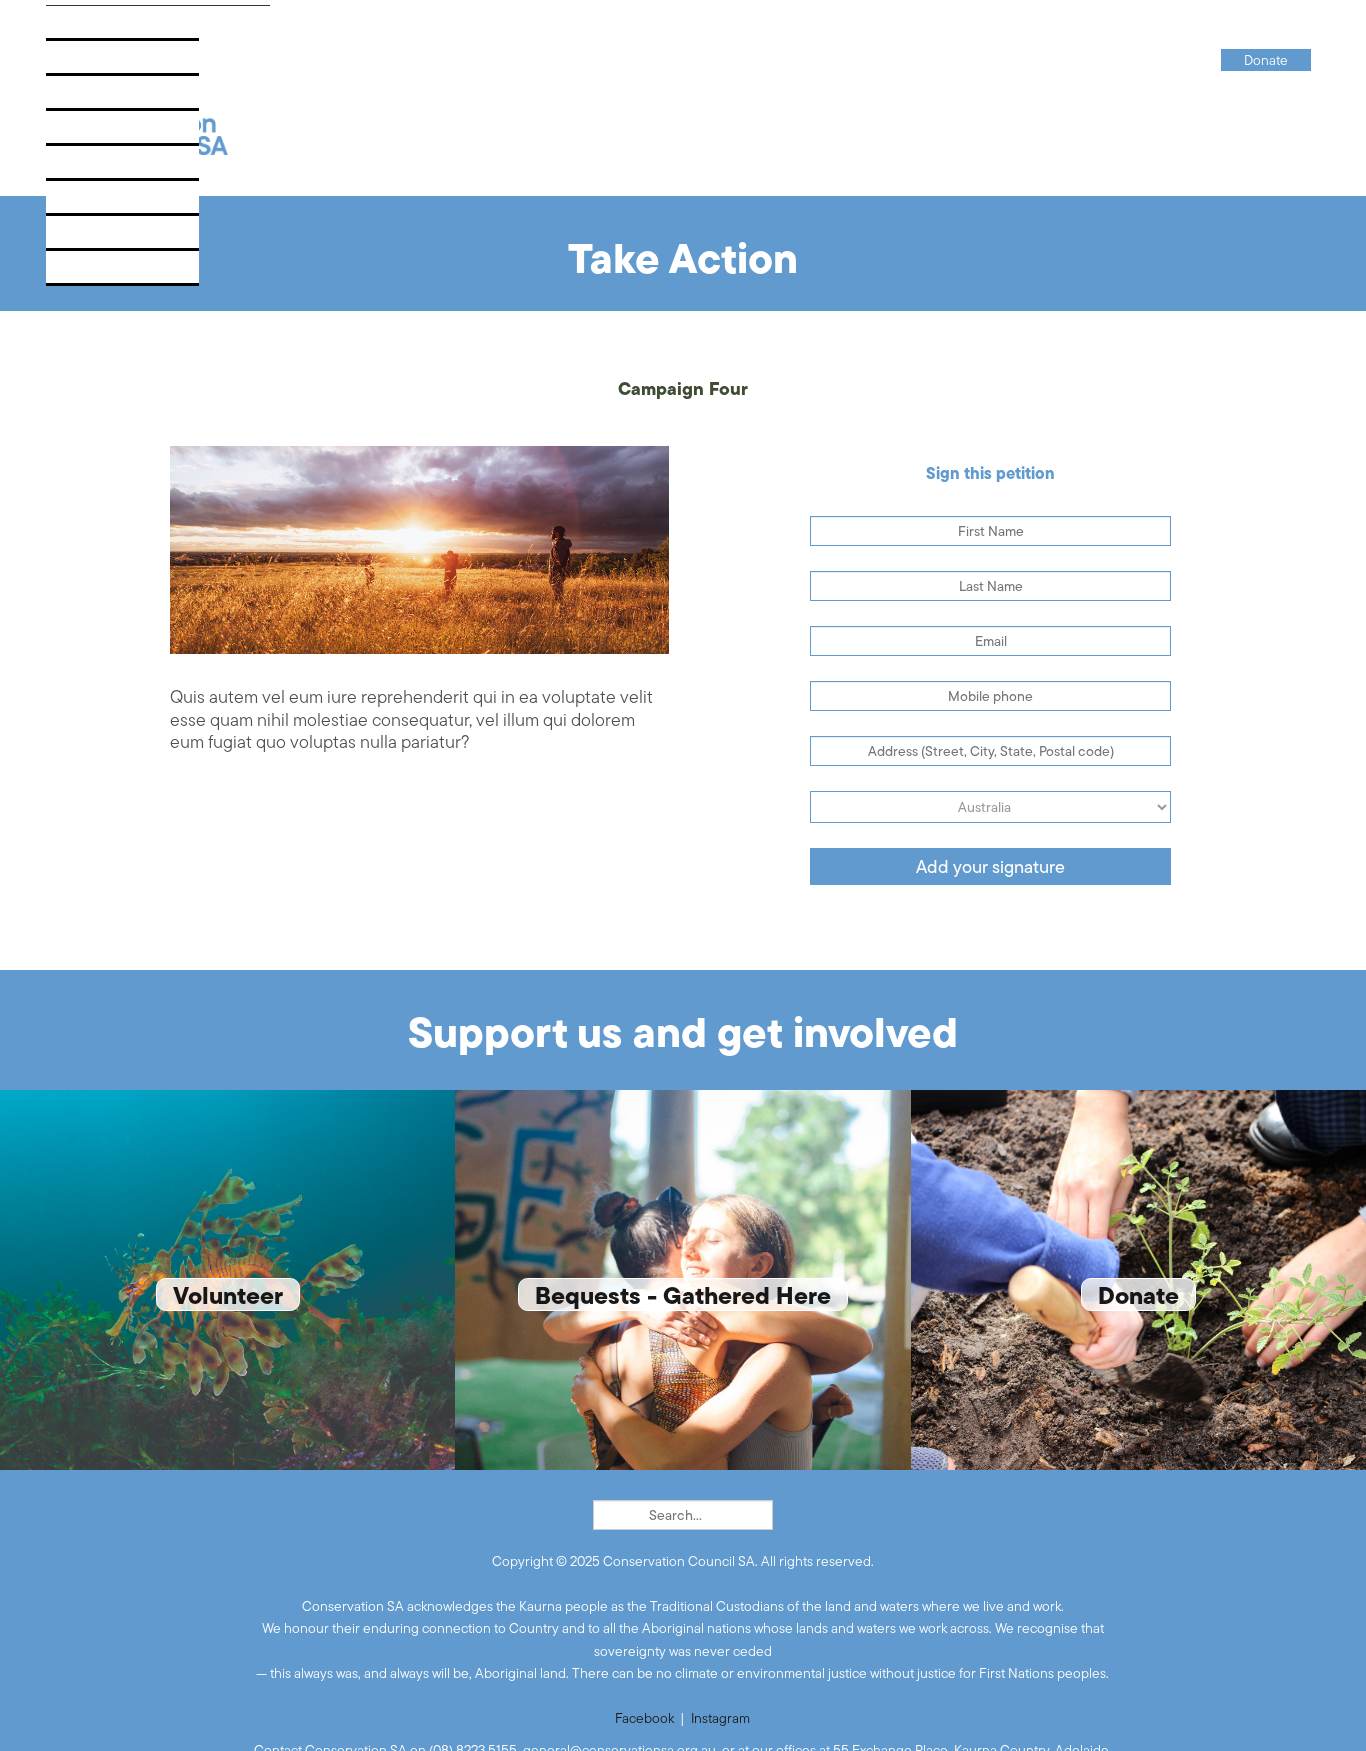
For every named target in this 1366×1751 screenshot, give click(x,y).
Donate (86, 273)
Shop (77, 238)
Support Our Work (129, 168)
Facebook (644, 1718)
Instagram (720, 1718)
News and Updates (127, 98)
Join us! (87, 203)
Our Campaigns (116, 63)
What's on (95, 133)
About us (92, 28)
